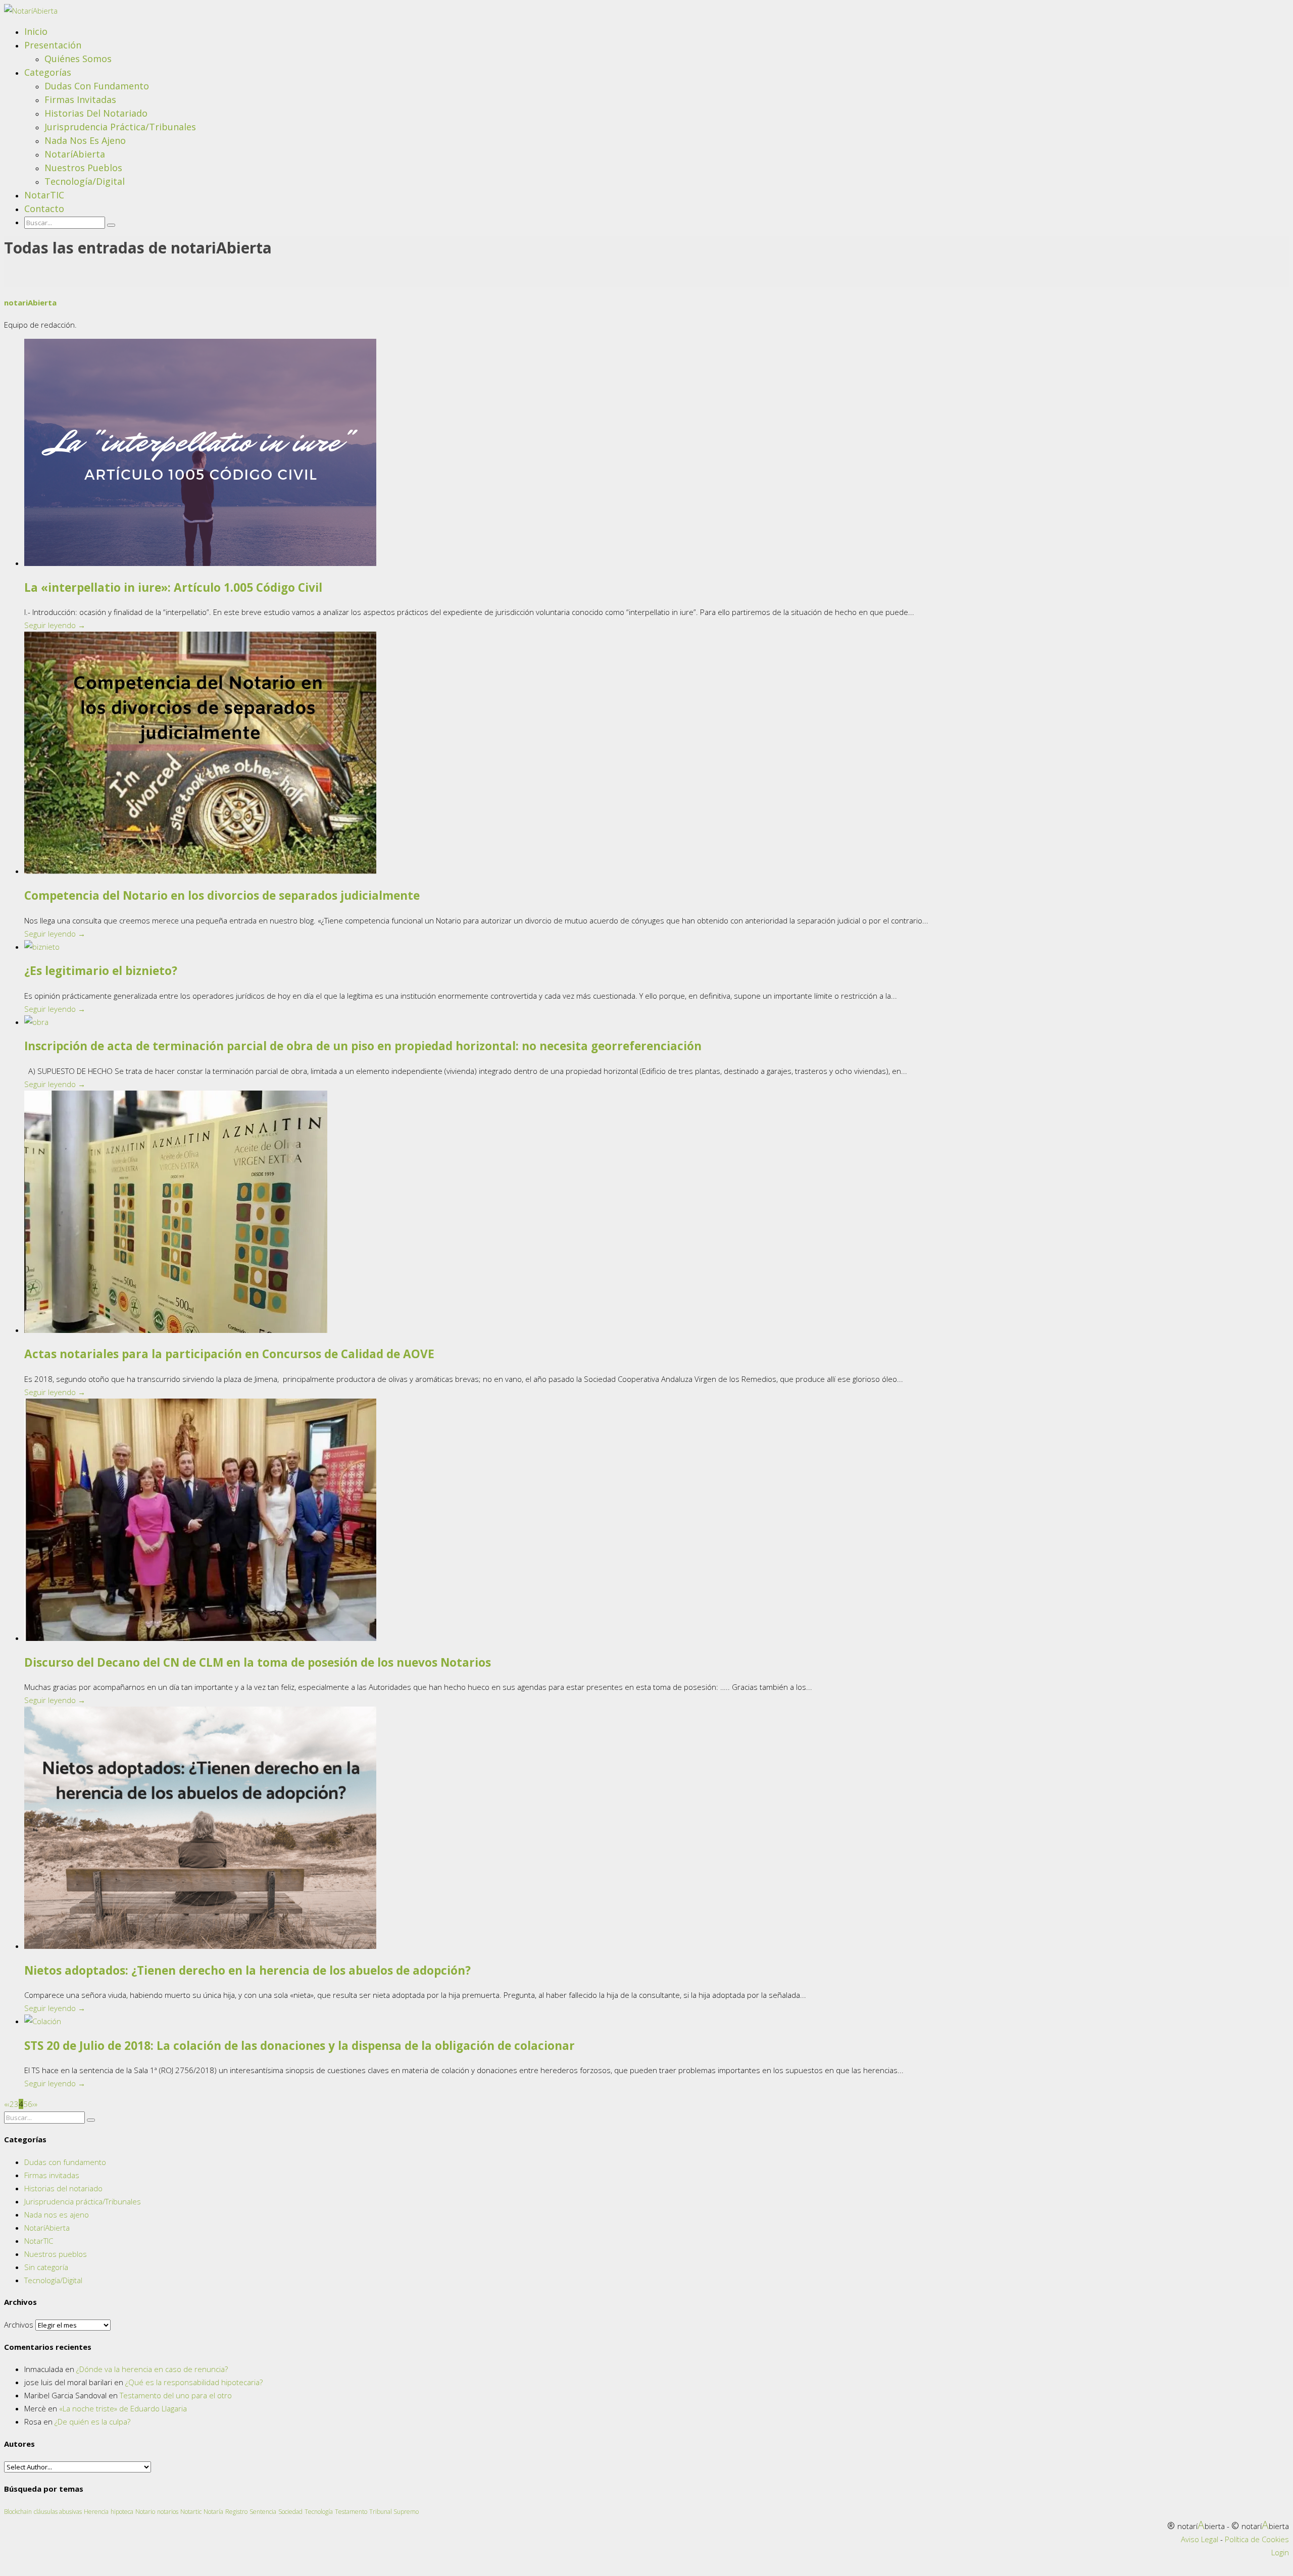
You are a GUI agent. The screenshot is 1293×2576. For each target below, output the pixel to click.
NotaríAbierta (75, 154)
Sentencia (263, 2512)
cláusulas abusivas (58, 2512)
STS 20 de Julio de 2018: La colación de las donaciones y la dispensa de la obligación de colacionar (300, 2046)
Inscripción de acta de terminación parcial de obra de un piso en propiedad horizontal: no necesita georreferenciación (363, 1046)
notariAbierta (30, 302)
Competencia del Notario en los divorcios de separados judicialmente (222, 895)
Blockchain (18, 2512)
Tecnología (319, 2512)
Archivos (19, 2325)
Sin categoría (46, 2267)
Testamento (351, 2512)
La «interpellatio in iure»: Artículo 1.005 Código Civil (173, 587)
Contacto (44, 209)
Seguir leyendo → (55, 625)
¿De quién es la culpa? (92, 2422)
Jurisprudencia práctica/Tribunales (120, 127)
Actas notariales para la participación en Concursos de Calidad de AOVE (229, 1354)
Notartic (191, 2512)
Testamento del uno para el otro (176, 2395)
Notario (145, 2512)
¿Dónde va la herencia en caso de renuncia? (152, 2369)
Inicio (36, 31)
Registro (236, 2512)
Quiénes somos (78, 59)
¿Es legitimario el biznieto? (101, 971)
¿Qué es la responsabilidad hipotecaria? (194, 2382)
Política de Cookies (1257, 2539)
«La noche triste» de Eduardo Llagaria (123, 2408)
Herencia (96, 2512)
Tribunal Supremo (394, 2512)
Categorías (48, 72)
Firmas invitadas (80, 99)
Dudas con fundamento (97, 86)
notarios (168, 2512)
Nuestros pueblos (83, 168)
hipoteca (122, 2512)
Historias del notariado (96, 113)
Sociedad (290, 2512)
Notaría (213, 2512)
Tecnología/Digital (85, 181)
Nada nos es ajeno (85, 140)
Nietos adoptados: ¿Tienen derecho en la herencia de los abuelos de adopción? (247, 1970)
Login (1280, 2552)
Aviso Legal (1200, 2539)
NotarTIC (44, 195)
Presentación (53, 45)
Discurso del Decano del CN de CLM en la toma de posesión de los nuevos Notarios (258, 1662)
